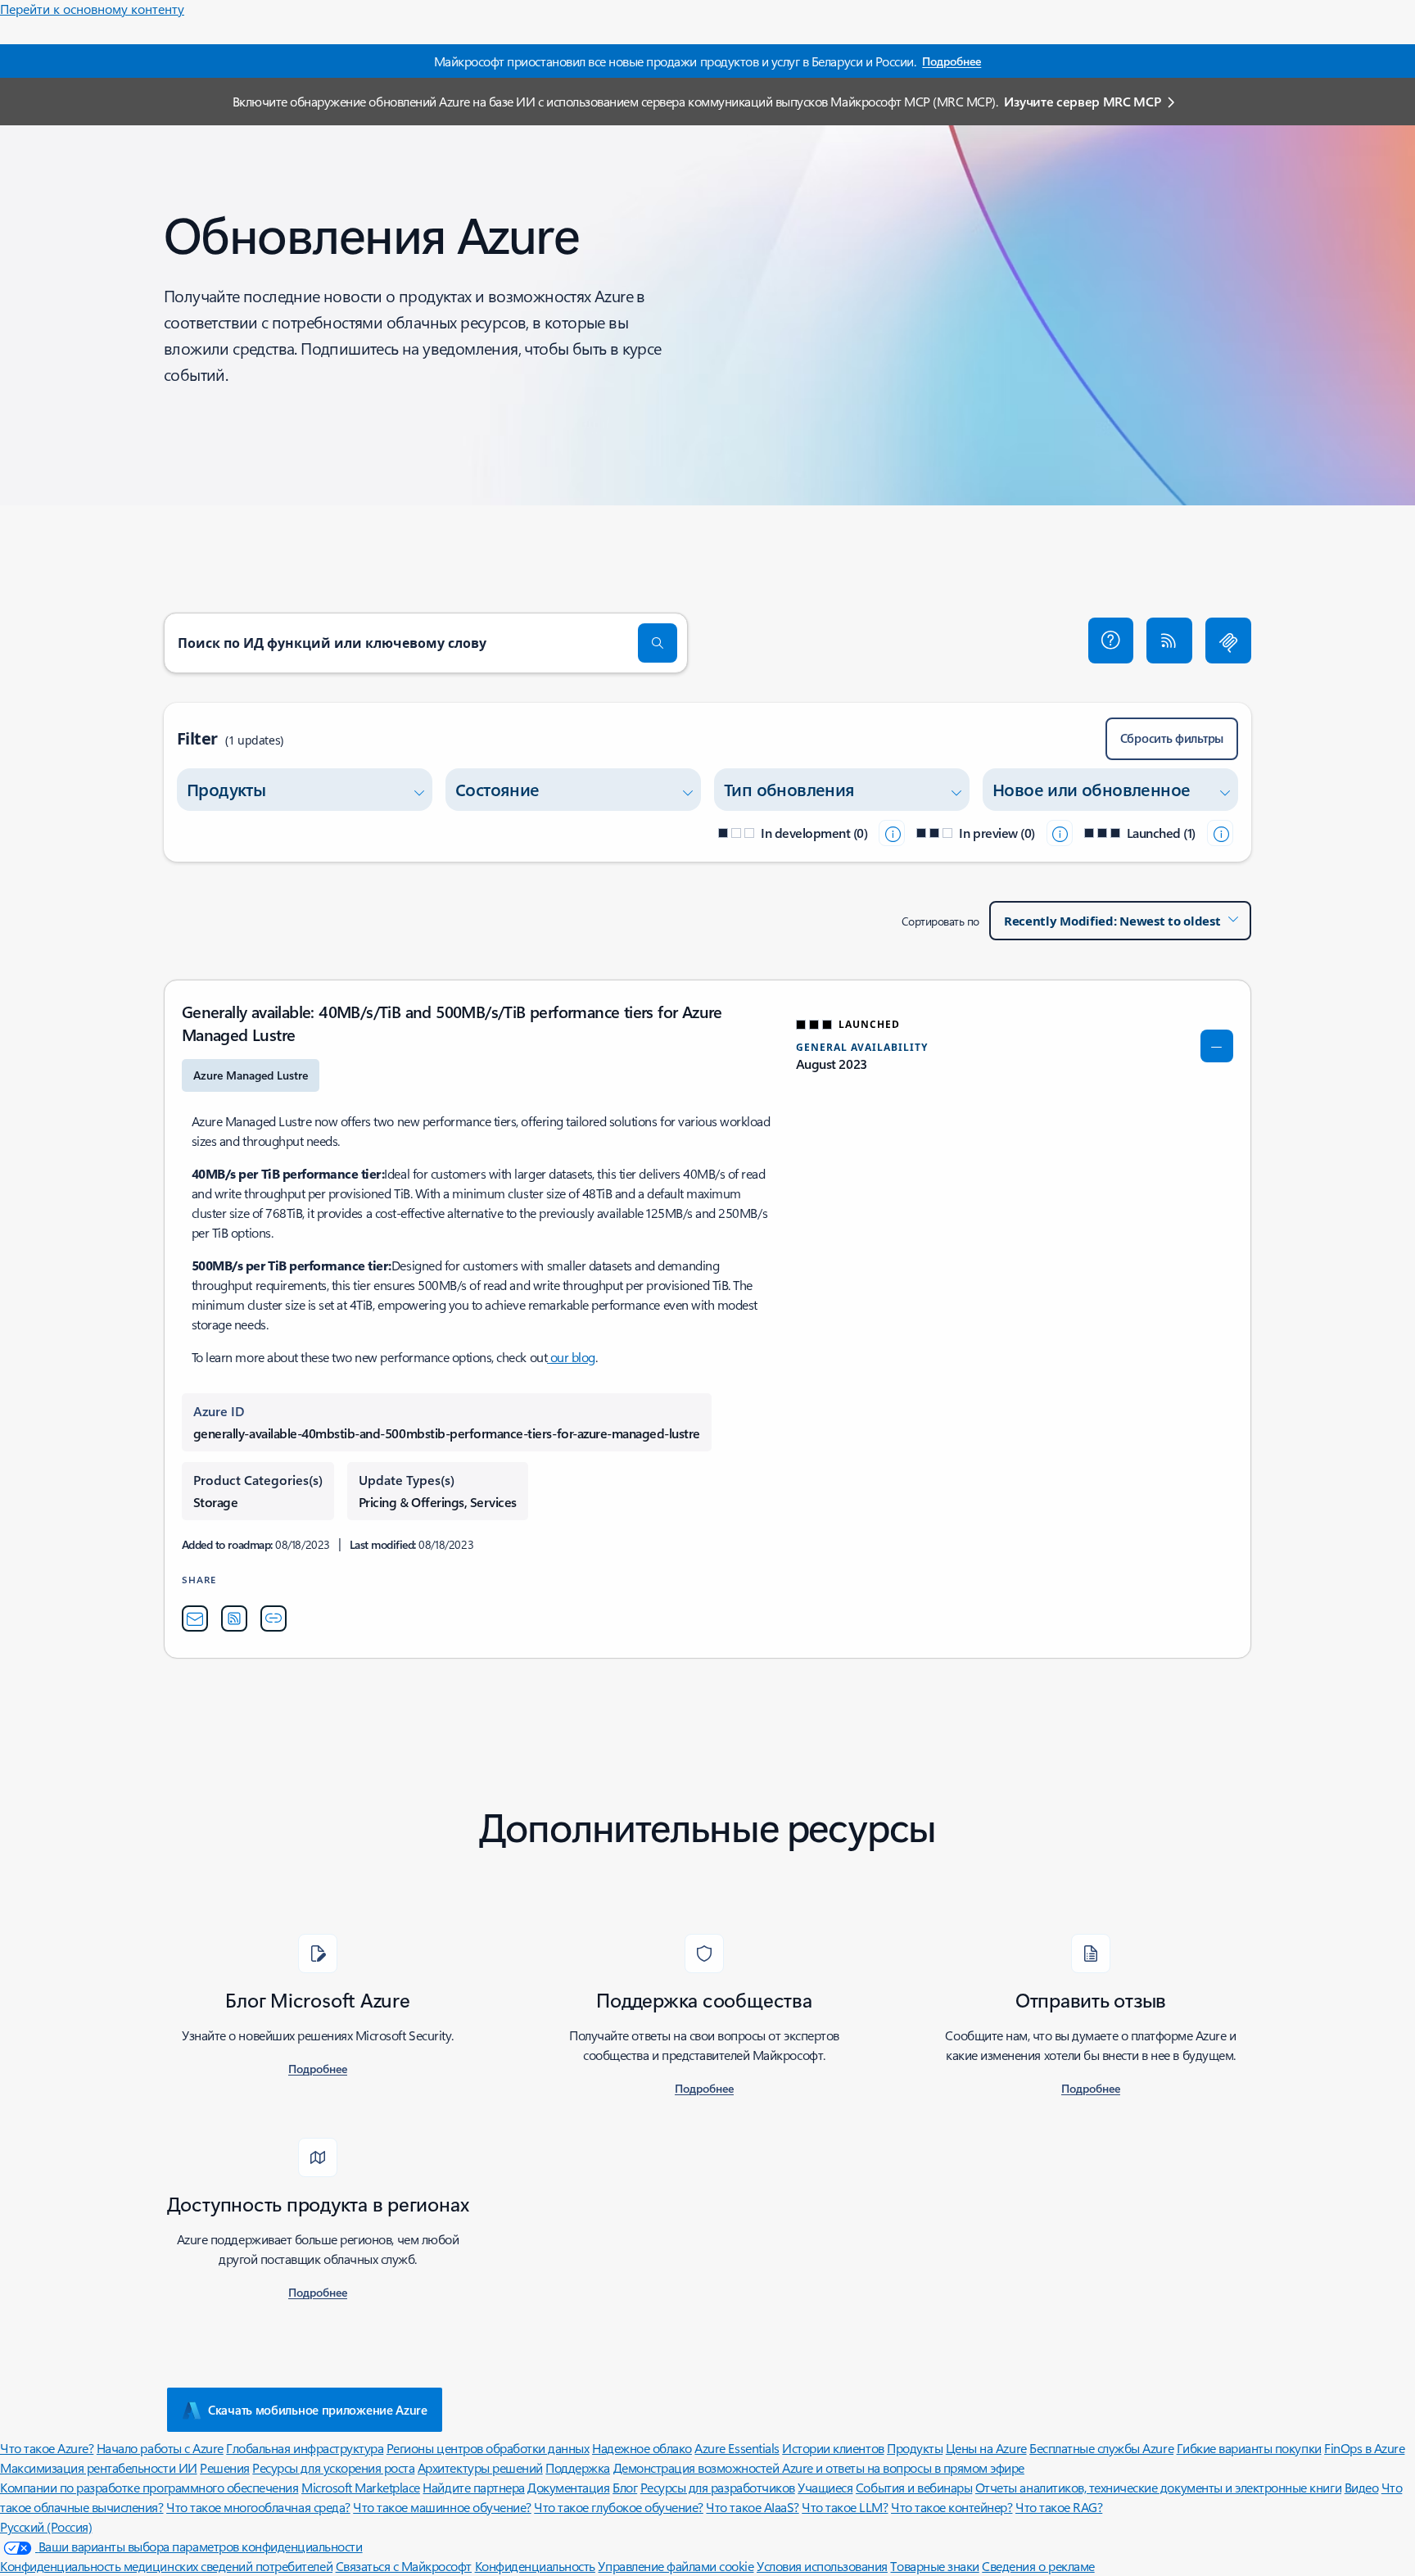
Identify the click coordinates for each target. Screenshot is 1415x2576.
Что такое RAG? (1059, 2507)
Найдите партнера (473, 2487)
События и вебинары (914, 2487)
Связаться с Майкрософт (404, 2566)
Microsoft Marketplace (361, 2487)
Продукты (915, 2448)
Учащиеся (825, 2487)
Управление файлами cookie (676, 2566)
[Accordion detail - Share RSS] (234, 1618)
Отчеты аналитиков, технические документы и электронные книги (1158, 2487)
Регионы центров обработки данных (488, 2448)
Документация (568, 2487)
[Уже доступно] (1220, 833)
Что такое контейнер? (952, 2507)
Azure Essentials (737, 2448)
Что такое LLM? (845, 2507)
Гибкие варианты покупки (1249, 2448)
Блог (625, 2487)
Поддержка (578, 2467)
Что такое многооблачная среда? (258, 2507)
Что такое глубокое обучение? (619, 2507)
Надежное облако (642, 2448)
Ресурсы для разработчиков (718, 2487)
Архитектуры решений (480, 2467)
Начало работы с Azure (160, 2448)
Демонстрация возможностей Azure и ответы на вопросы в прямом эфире (819, 2467)
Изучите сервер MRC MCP (1082, 101)
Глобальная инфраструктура (305, 2448)
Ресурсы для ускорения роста (333, 2467)
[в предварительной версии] (1060, 833)
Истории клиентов (833, 2448)
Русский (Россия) (46, 2526)
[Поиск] (658, 643)
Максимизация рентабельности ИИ (99, 2467)
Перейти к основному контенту (92, 9)
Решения (225, 2467)
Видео (1362, 2487)
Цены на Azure (986, 2448)
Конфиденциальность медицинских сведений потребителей (166, 2566)
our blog (571, 1357)
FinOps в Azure (1364, 2448)
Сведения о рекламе (1038, 2566)
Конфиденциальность (535, 2566)
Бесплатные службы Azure (1101, 2448)
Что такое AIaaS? (752, 2507)
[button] (1111, 641)
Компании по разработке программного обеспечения (149, 2487)
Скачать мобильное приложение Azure (318, 2410)
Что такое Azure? (47, 2448)
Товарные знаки (934, 2566)
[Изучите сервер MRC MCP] (1228, 641)
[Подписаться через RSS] (1169, 641)
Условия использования (822, 2566)
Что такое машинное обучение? (442, 2507)
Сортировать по (940, 921)
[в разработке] (892, 833)
